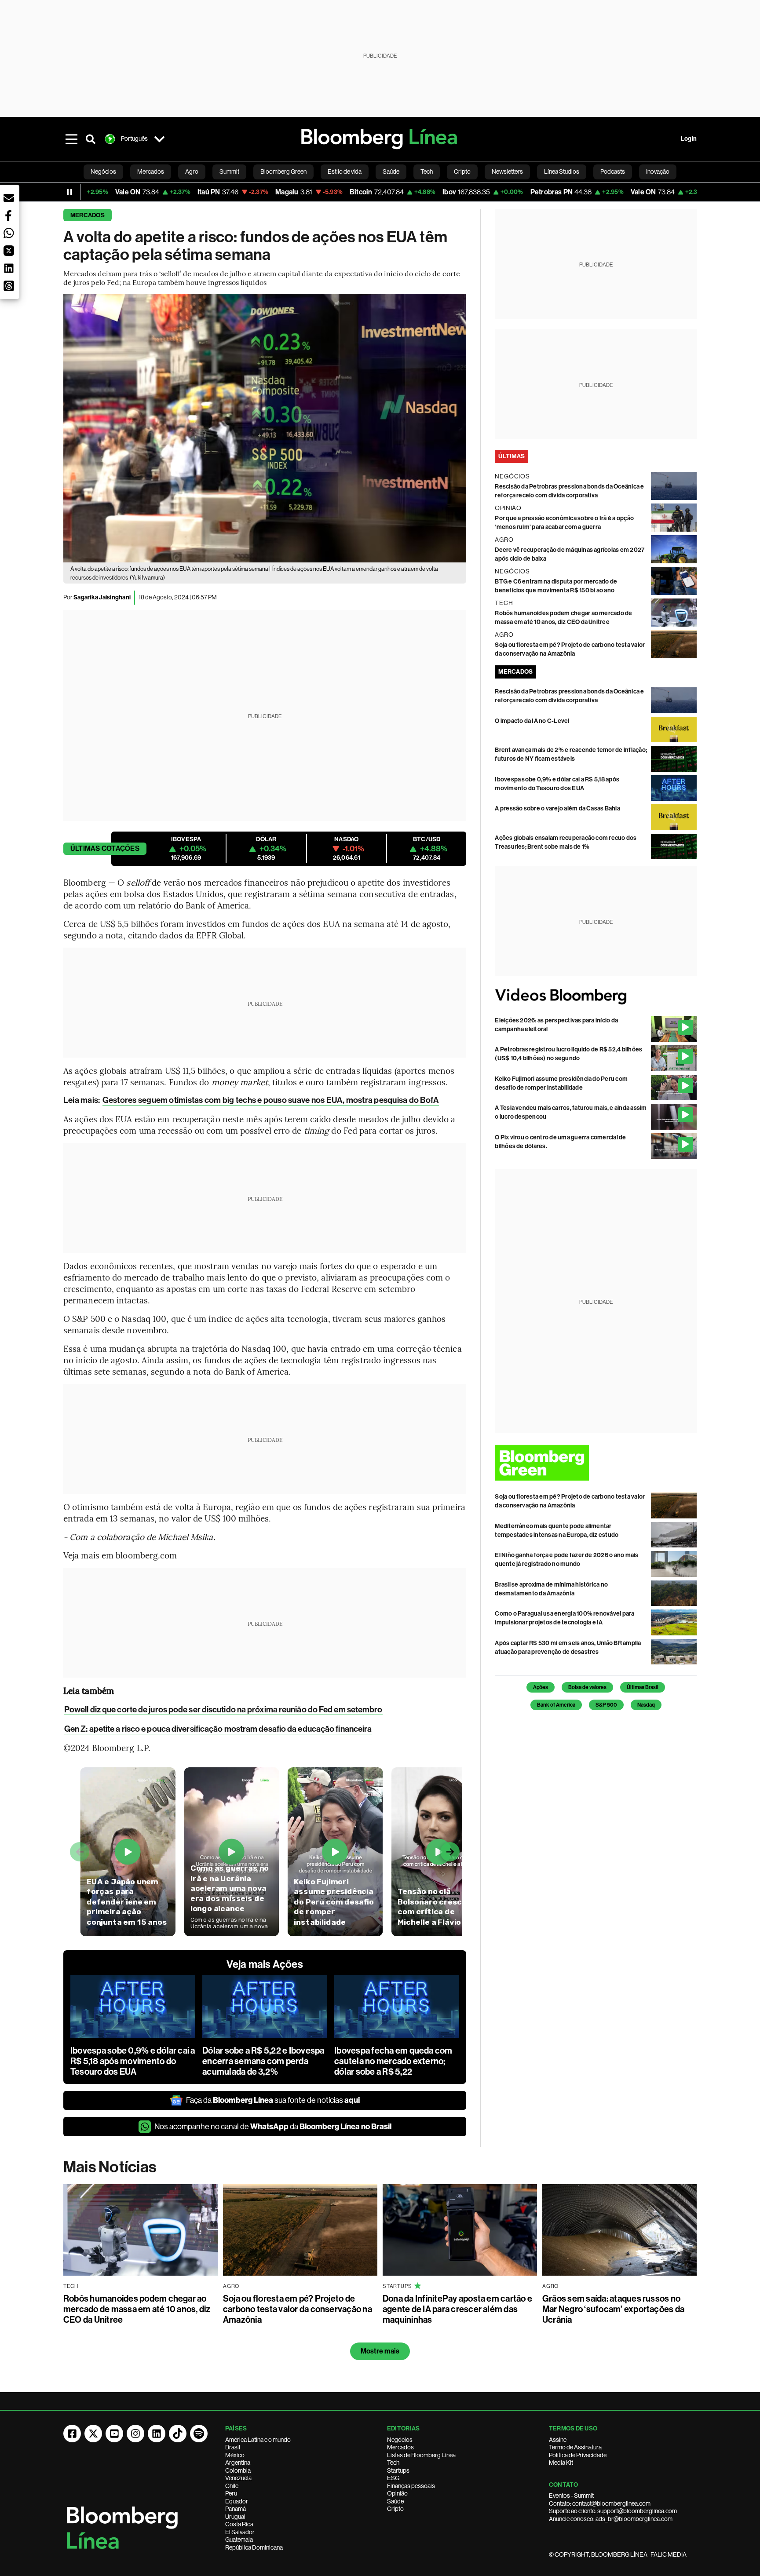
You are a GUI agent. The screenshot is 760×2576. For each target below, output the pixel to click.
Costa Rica (239, 2524)
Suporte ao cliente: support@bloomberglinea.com (613, 2511)
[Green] (596, 1463)
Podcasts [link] (613, 171)
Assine (558, 2440)
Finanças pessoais (411, 2486)
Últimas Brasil (643, 1687)
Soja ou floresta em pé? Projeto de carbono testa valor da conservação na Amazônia (298, 2309)
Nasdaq (646, 1705)
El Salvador (240, 2532)
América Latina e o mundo (258, 2440)
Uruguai (235, 2517)
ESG (393, 2478)
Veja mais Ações (265, 1964)
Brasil (233, 2447)
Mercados (88, 215)
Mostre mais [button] (380, 2351)
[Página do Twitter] (93, 2434)
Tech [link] (427, 171)
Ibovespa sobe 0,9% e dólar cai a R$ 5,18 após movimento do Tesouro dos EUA (133, 2061)
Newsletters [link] (507, 171)
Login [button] (689, 139)
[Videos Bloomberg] (596, 996)
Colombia (238, 2470)
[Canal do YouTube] (114, 2434)
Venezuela (238, 2478)
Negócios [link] (103, 171)
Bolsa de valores (587, 1687)
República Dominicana (254, 2547)
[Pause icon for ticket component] (69, 192)
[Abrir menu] (71, 139)
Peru (231, 2493)
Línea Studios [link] (562, 171)
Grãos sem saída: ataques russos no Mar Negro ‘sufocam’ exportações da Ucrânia (613, 2309)
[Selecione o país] (159, 139)
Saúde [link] (391, 171)
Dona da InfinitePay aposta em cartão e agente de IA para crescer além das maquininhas (457, 2309)
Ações (541, 1687)
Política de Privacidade (578, 2455)
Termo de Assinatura (575, 2447)
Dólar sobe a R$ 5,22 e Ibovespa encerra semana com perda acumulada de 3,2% (263, 2061)
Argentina (238, 2463)
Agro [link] (192, 171)
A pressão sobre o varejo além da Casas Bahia (557, 808)
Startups (398, 2470)
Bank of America (556, 1705)
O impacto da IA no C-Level (532, 721)
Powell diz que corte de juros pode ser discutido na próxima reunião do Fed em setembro (223, 1709)
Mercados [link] (151, 171)
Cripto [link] (462, 171)
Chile (232, 2486)
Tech (393, 2463)
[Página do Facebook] (72, 2434)
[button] (9, 198)
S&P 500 (606, 1705)
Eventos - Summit (571, 2496)
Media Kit (561, 2463)
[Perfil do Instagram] (135, 2434)
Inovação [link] (658, 171)
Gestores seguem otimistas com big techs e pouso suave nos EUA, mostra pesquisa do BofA (271, 1100)
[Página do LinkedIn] (157, 2434)
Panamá (236, 2509)
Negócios (400, 2440)
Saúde (395, 2501)
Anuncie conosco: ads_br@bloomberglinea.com (611, 2519)
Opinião (397, 2493)
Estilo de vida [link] (345, 171)
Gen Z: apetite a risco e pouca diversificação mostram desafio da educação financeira (218, 1729)
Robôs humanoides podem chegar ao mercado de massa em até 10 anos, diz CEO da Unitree (137, 2309)
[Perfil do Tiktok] (178, 2434)
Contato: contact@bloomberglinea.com (600, 2503)
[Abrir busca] (91, 139)
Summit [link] (229, 171)
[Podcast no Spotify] (199, 2434)
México (235, 2455)
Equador (237, 2501)
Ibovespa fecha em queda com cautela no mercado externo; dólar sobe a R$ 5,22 (393, 2061)
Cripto (395, 2509)
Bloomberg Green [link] (283, 171)
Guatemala (239, 2540)
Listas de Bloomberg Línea (421, 2455)
